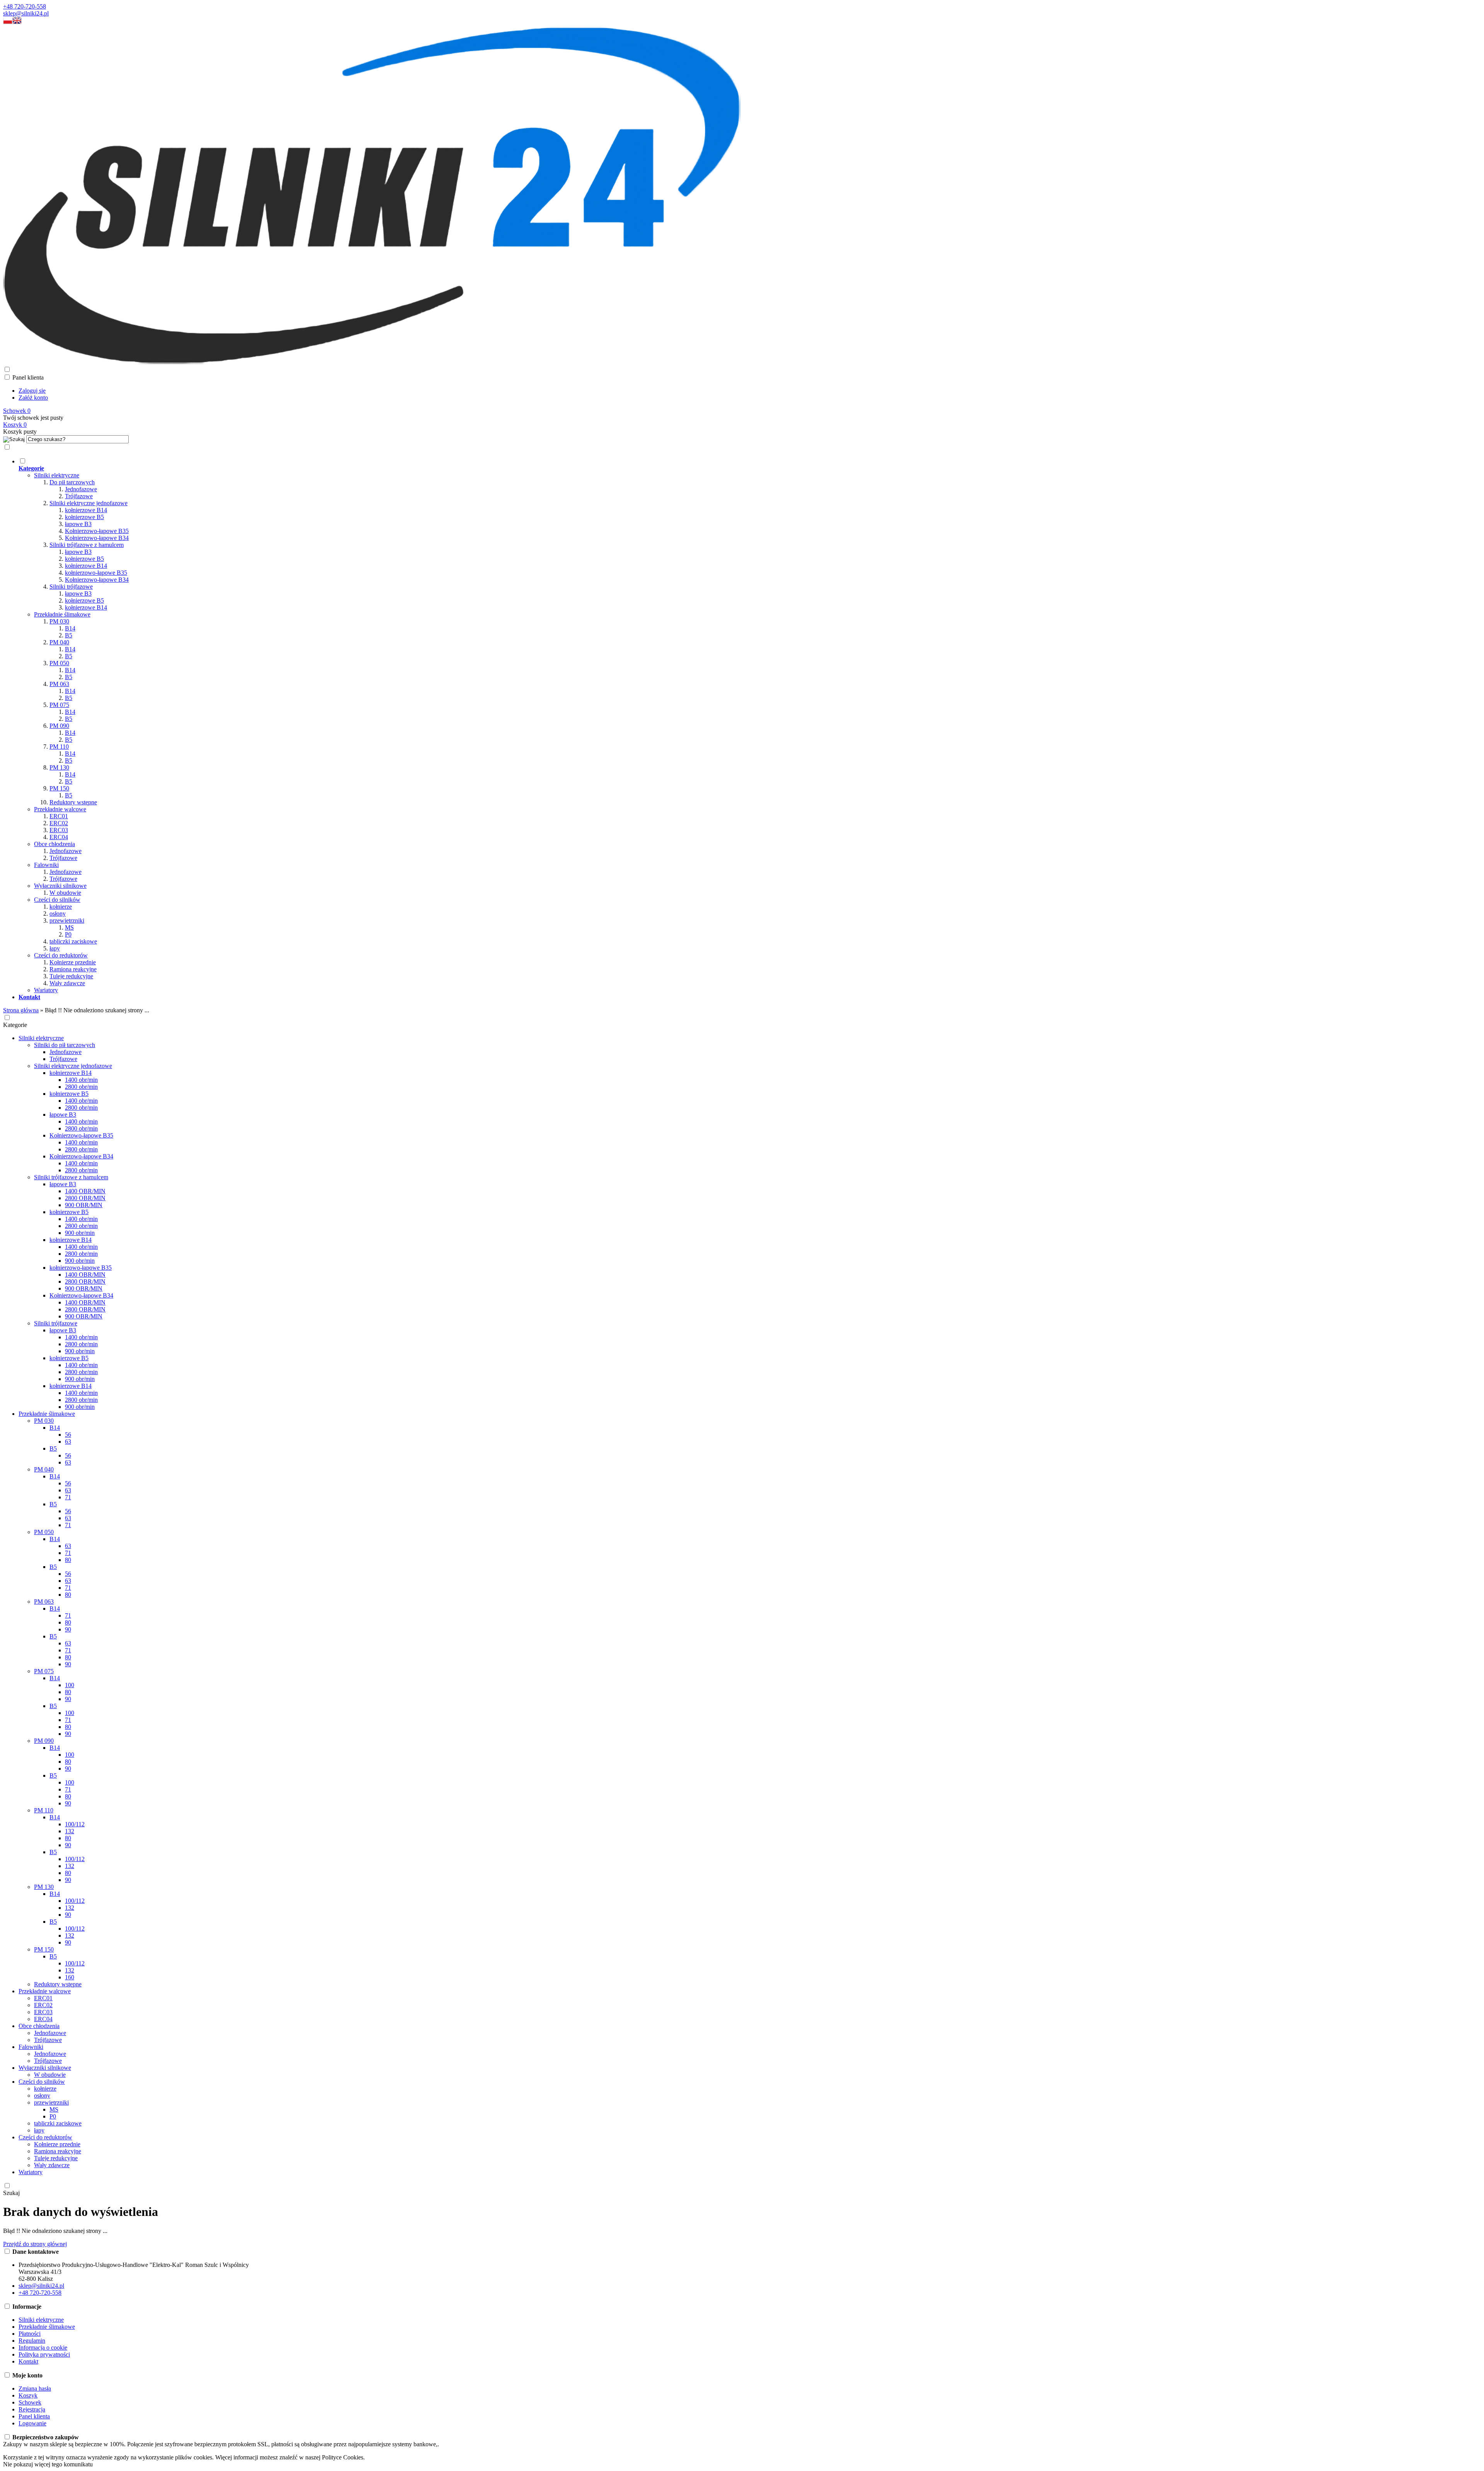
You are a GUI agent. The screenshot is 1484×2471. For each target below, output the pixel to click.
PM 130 (59, 767)
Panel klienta (34, 2416)
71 (68, 1497)
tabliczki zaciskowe (73, 941)
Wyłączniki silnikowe (60, 886)
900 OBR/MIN (84, 1205)
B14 (70, 628)
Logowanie (32, 2423)
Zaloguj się (32, 391)
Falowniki (46, 865)
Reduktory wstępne (73, 802)
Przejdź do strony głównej (35, 2244)
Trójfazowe (79, 496)
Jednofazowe (81, 489)
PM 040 (59, 642)
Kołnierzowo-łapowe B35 (97, 531)
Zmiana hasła (35, 2388)
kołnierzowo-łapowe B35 (96, 573)
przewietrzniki (67, 920)
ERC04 (59, 837)
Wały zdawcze (67, 983)
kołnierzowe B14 (86, 510)
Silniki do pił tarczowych (65, 1045)
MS (69, 927)
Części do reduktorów (61, 955)
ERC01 (59, 816)
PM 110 (59, 747)
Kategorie (15, 1025)
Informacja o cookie (43, 2348)
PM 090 (59, 726)
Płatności (30, 2334)
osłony (58, 914)
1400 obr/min (81, 1080)
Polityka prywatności (44, 2354)
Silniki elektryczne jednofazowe (88, 503)
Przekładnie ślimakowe (62, 614)
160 (70, 1977)
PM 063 (59, 684)
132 (70, 1831)
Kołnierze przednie (73, 962)
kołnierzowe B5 (84, 517)
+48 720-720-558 (25, 6)
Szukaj (11, 2193)
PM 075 (59, 705)
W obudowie (65, 893)
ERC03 (59, 830)
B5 (69, 635)
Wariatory (46, 990)
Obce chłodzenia (54, 844)
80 (68, 1560)
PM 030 (59, 621)
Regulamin (32, 2341)
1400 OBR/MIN (85, 1191)
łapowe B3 (78, 524)
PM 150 (59, 788)
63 (68, 1442)
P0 (68, 934)
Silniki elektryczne (57, 475)
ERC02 (59, 823)
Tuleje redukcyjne (71, 976)
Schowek (30, 2402)
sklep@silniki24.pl (26, 13)
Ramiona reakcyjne (73, 969)
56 (68, 1435)
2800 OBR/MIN (85, 1198)
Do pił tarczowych (72, 482)
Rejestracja (32, 2409)
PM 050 (59, 663)
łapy (55, 948)
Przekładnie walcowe (60, 809)
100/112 (75, 1824)
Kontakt (28, 2361)
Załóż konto (33, 398)
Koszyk (28, 2395)
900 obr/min (80, 1233)
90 (68, 1629)
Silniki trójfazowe (71, 587)
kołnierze (61, 907)
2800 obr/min (81, 1087)
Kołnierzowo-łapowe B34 (97, 538)
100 (70, 1685)
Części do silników (57, 900)
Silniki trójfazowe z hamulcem (87, 545)
